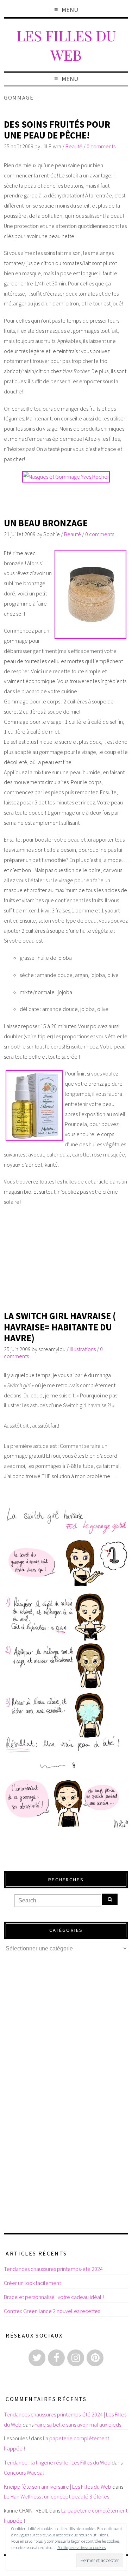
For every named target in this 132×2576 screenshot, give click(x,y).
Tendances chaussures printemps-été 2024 (53, 2269)
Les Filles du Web (66, 45)
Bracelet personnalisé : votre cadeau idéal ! (54, 2297)
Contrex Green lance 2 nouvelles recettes (52, 2311)
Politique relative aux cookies (81, 2547)
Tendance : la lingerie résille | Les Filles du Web (57, 2462)
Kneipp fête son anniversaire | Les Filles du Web (58, 2487)
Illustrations (83, 1349)
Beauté (74, 146)
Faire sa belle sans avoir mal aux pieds (78, 2425)
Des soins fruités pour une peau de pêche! (57, 130)
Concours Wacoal (24, 2473)
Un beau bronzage (46, 523)
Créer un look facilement (32, 2283)
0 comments (101, 146)
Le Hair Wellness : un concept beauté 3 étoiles (56, 2496)
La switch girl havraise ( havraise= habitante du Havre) (60, 1327)
